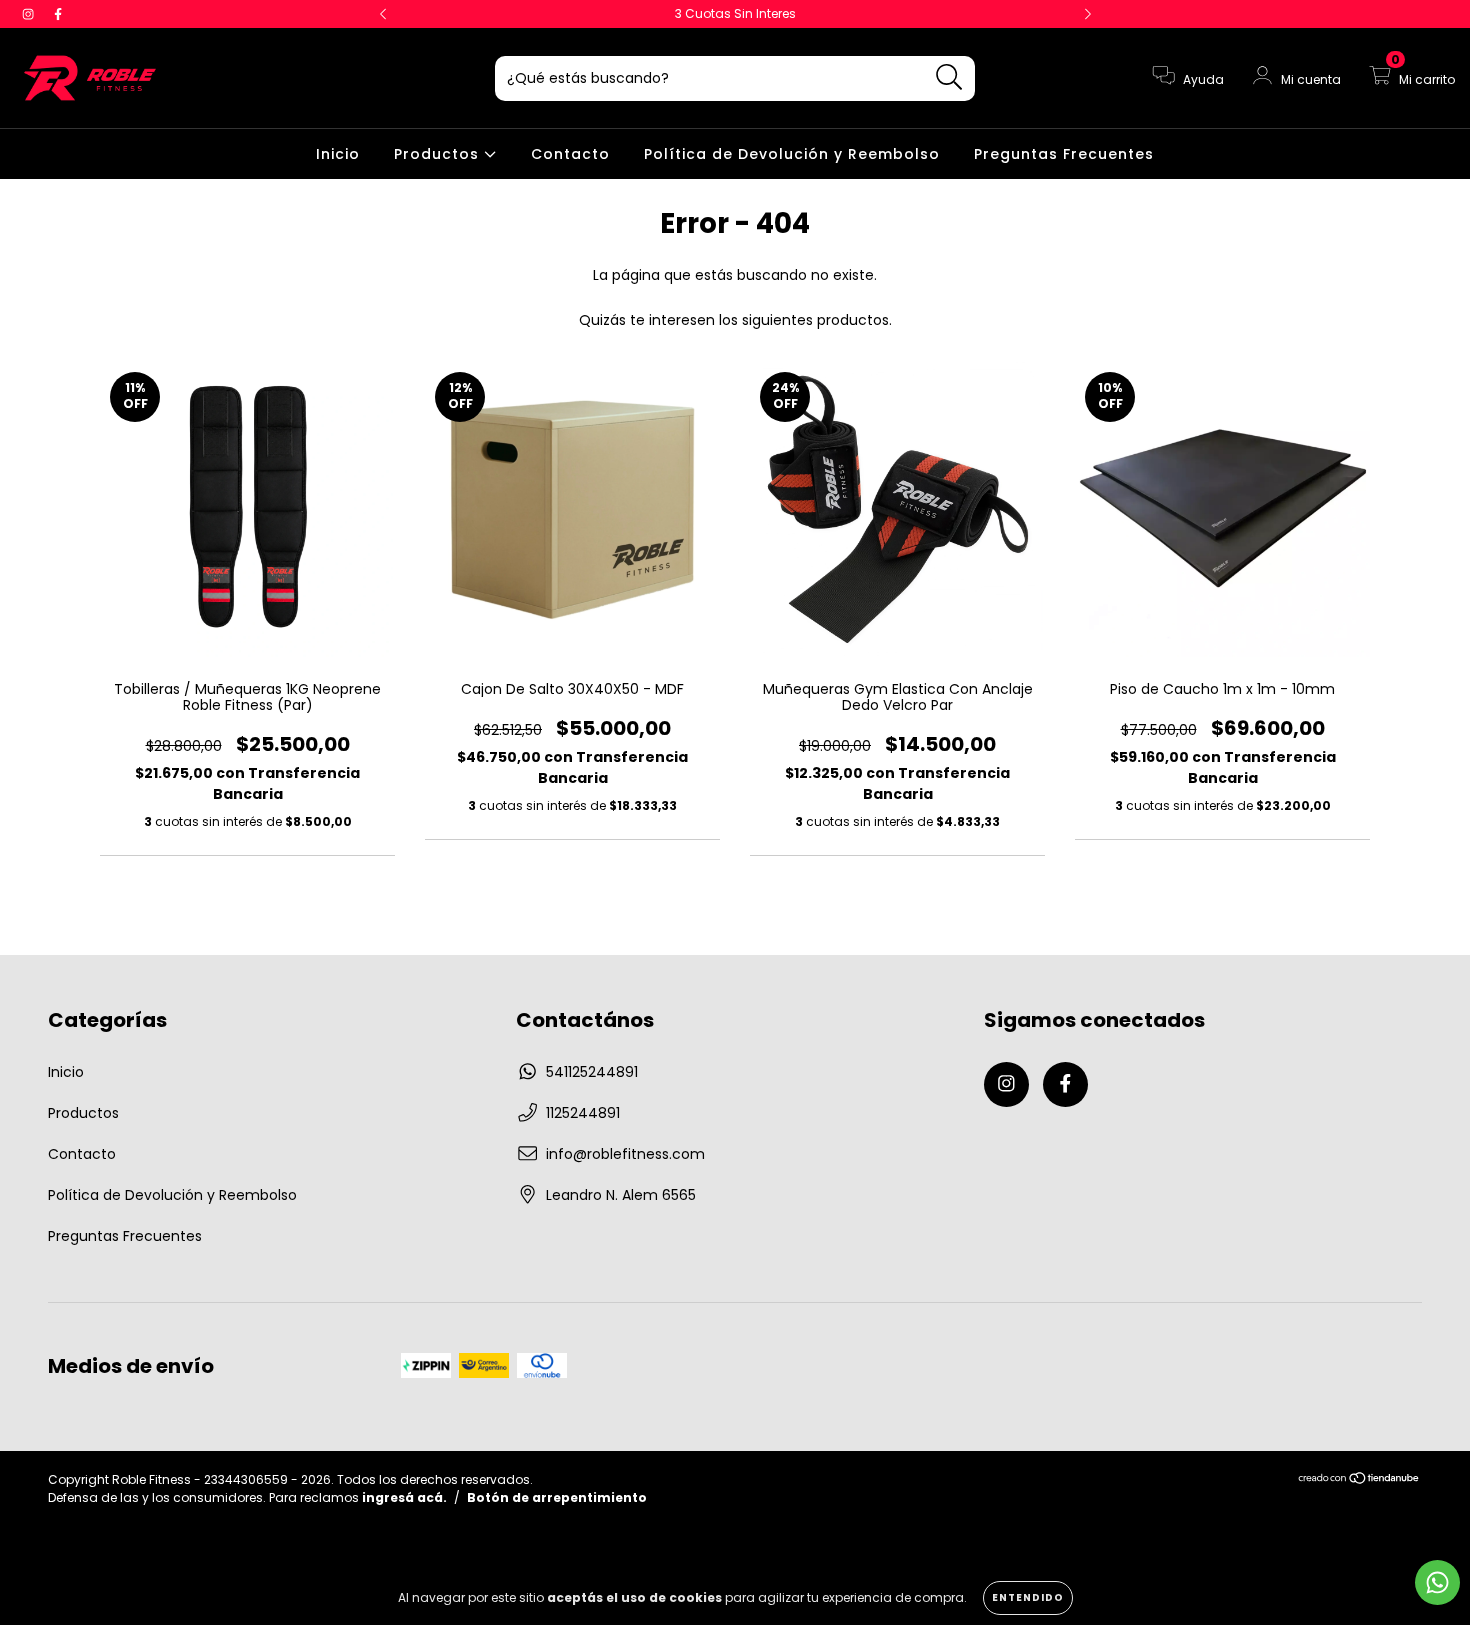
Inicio (338, 154)
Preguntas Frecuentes (1064, 154)
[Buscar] (949, 77)
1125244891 (583, 1113)
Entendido (1028, 1597)
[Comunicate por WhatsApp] (1437, 1582)
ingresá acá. (404, 1497)
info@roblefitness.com (625, 1154)
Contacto (570, 154)
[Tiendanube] (1359, 1480)
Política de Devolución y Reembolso (792, 154)
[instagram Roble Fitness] (30, 14)
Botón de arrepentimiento (557, 1497)
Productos (439, 154)
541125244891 (592, 1072)
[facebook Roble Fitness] (58, 14)
